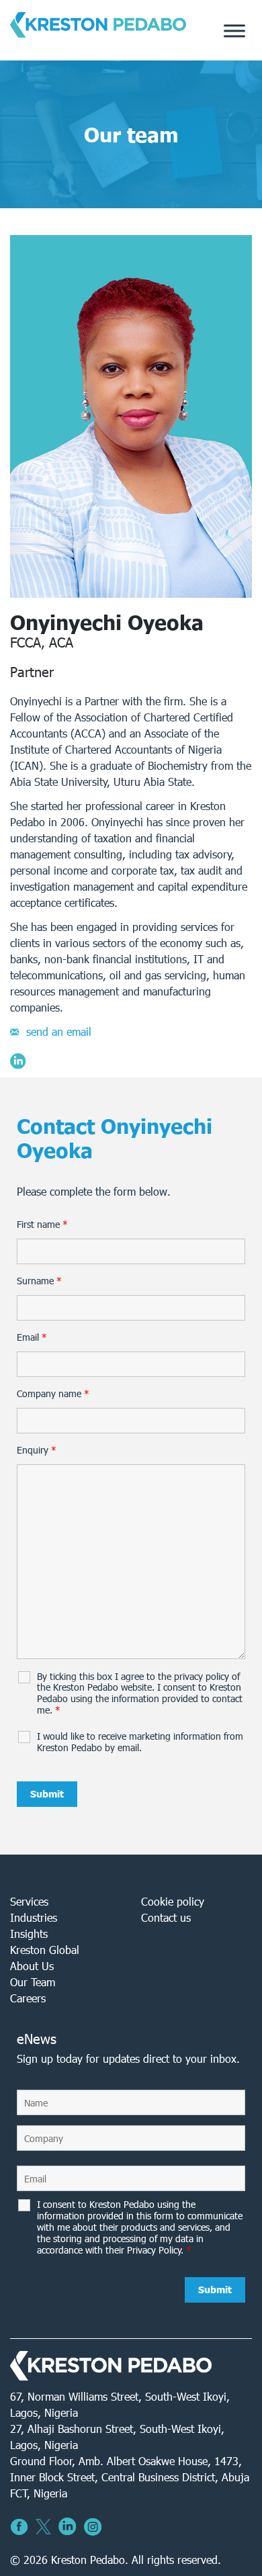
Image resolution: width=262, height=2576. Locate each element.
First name (42, 1225)
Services (29, 1901)
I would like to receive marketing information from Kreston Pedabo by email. (140, 1742)
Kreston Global (45, 1950)
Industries (34, 1917)
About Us (32, 1966)
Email (32, 1337)
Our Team (33, 1982)
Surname (39, 1281)
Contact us (166, 1917)
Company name (53, 1394)
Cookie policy (173, 1901)
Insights (29, 1934)
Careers (28, 1998)
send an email (59, 1031)
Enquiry (37, 1450)
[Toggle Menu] (234, 31)
